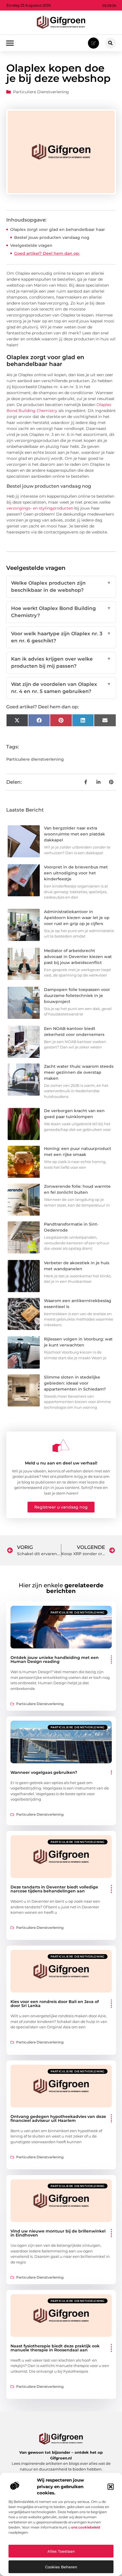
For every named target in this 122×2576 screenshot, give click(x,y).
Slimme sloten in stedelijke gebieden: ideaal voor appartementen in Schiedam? (75, 1383)
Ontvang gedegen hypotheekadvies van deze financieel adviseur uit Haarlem (58, 2118)
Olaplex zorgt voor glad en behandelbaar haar (58, 229)
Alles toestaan (61, 2551)
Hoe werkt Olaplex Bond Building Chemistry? (61, 612)
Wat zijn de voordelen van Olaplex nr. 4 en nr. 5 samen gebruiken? (61, 688)
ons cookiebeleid (86, 2527)
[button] (111, 2487)
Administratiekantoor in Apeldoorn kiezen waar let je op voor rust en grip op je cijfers (77, 918)
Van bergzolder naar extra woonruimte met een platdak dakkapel (74, 834)
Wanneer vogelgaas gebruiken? (44, 1772)
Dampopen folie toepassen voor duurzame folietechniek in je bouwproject (77, 996)
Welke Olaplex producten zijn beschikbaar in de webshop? (61, 587)
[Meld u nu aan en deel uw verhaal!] (61, 1446)
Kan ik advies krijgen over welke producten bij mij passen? (61, 663)
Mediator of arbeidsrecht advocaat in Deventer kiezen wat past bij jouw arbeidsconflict (78, 957)
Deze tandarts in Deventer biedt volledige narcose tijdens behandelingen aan (54, 1889)
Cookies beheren (61, 2567)
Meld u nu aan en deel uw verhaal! (61, 1463)
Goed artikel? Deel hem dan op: (47, 253)
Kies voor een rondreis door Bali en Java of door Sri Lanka (55, 2004)
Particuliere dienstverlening (41, 92)
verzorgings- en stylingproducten (40, 508)
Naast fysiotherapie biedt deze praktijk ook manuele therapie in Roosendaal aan (55, 2348)
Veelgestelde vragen (31, 245)
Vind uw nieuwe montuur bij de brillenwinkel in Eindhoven (58, 2233)
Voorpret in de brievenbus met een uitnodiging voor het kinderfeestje (76, 873)
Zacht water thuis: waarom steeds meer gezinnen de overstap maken (79, 1072)
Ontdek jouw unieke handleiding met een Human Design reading (55, 1660)
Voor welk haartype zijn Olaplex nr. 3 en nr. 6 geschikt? (61, 637)
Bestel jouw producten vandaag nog (52, 237)
